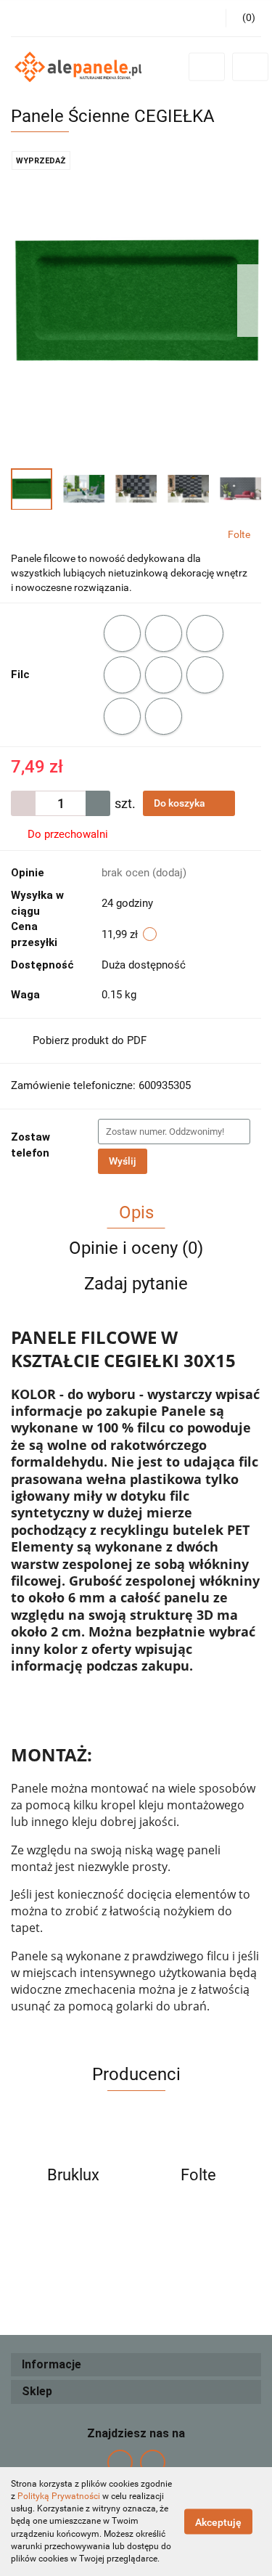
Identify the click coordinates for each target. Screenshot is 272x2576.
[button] (136, 2365)
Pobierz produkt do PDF (90, 1040)
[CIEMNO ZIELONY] (122, 633)
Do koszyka (181, 803)
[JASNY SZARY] (205, 675)
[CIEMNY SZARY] (164, 633)
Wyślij (123, 1161)
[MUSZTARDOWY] (122, 716)
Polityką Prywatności (59, 2496)
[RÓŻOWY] (164, 716)
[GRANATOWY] (122, 675)
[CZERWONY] (205, 633)
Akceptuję (218, 2522)
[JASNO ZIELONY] (164, 675)
